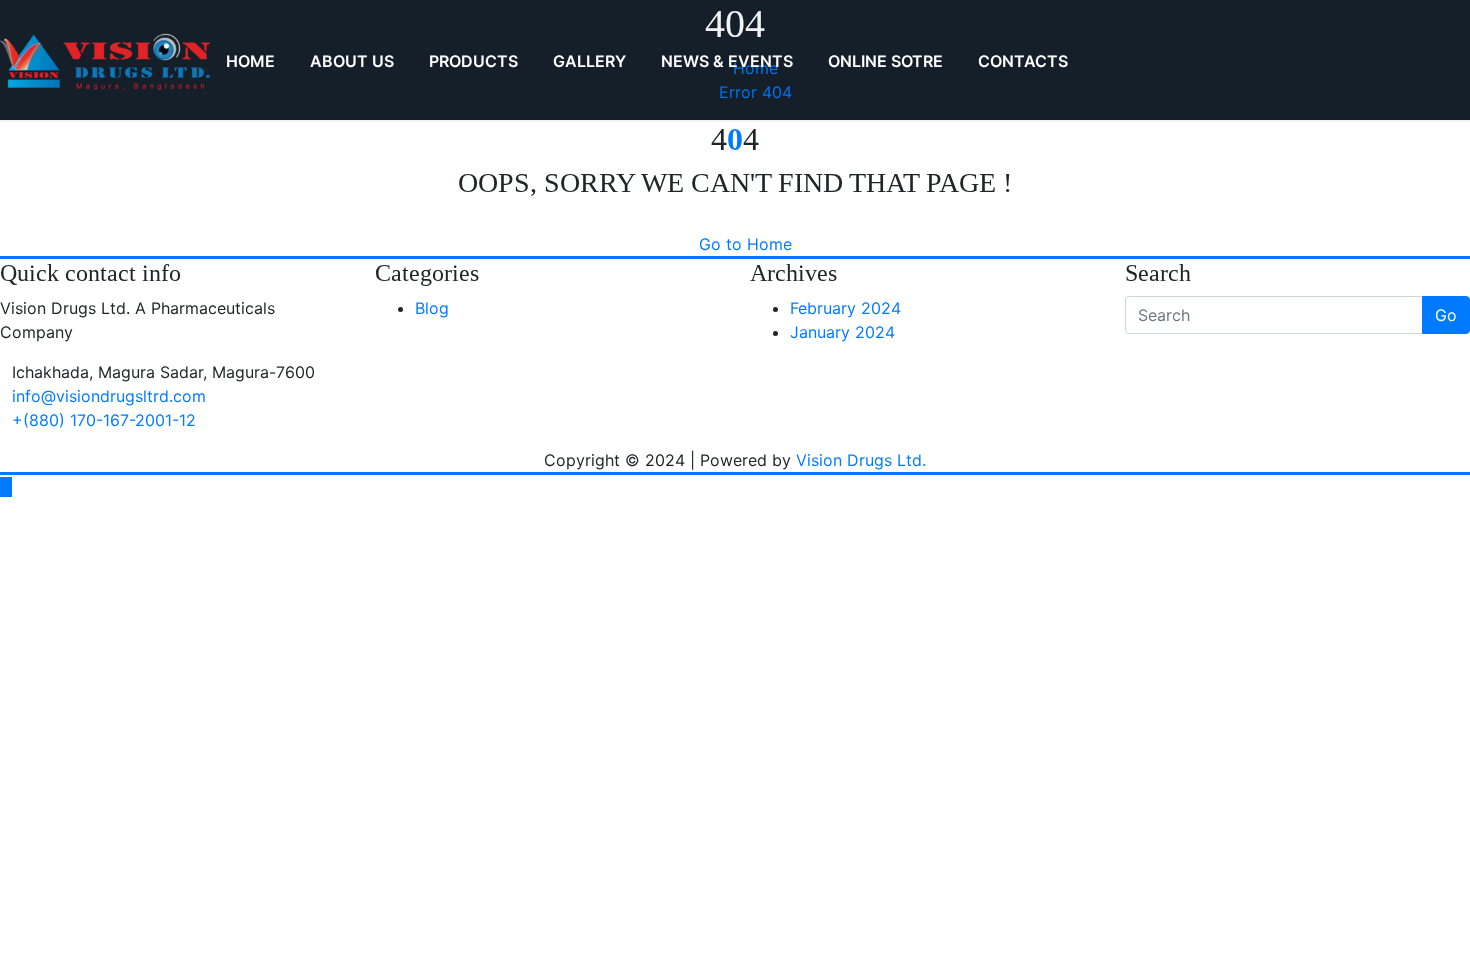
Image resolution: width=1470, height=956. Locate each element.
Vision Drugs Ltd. (861, 460)
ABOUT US (352, 61)
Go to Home (745, 244)
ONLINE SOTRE (885, 61)
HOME (250, 61)
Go (1446, 315)
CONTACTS (1023, 61)
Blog (432, 308)
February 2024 (845, 308)
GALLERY (589, 61)
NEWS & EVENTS (727, 61)
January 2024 (842, 332)
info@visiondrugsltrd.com (109, 396)
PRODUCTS (473, 61)
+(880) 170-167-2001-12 (104, 420)
